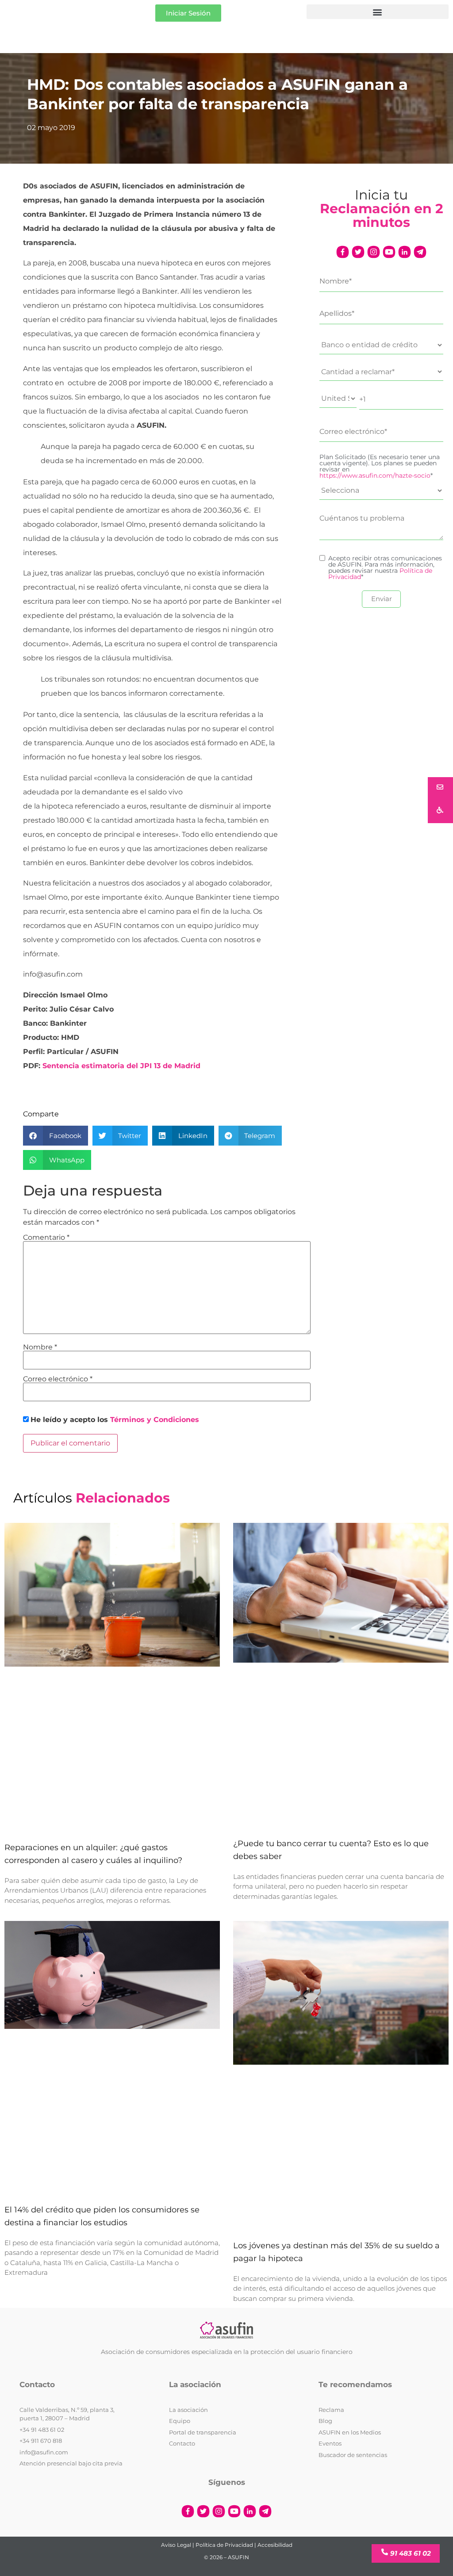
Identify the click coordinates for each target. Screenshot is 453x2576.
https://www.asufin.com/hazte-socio (375, 475)
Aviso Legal (176, 2545)
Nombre (40, 1347)
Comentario (46, 1238)
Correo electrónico (58, 1379)
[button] (378, 12)
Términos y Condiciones (155, 1420)
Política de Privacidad (224, 2545)
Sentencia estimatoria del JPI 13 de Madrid (121, 1066)
